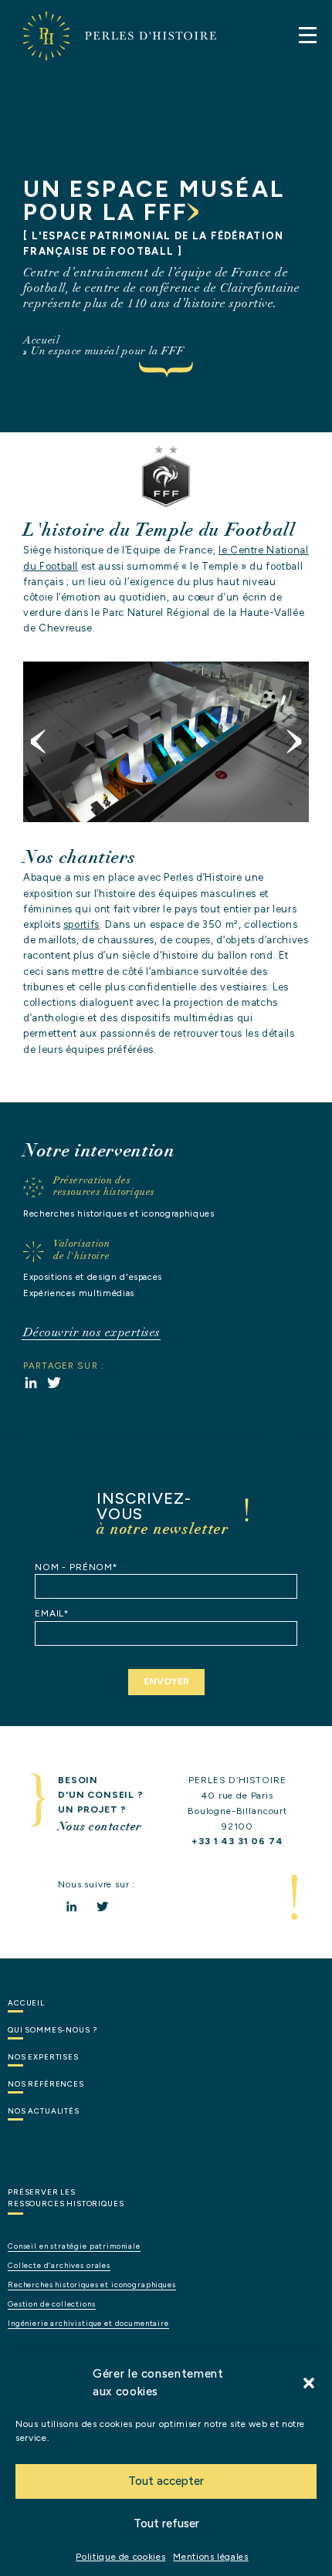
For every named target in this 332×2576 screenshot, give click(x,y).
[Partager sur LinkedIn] (31, 1383)
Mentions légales (210, 2557)
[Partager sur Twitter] (54, 1383)
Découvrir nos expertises (92, 1332)
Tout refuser (166, 2524)
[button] (309, 2383)
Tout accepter (166, 2481)
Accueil (42, 340)
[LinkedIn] (71, 1906)
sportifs (81, 924)
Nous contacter (100, 1826)
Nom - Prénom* (76, 1567)
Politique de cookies (120, 2557)
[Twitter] (102, 1906)
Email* (52, 1613)
